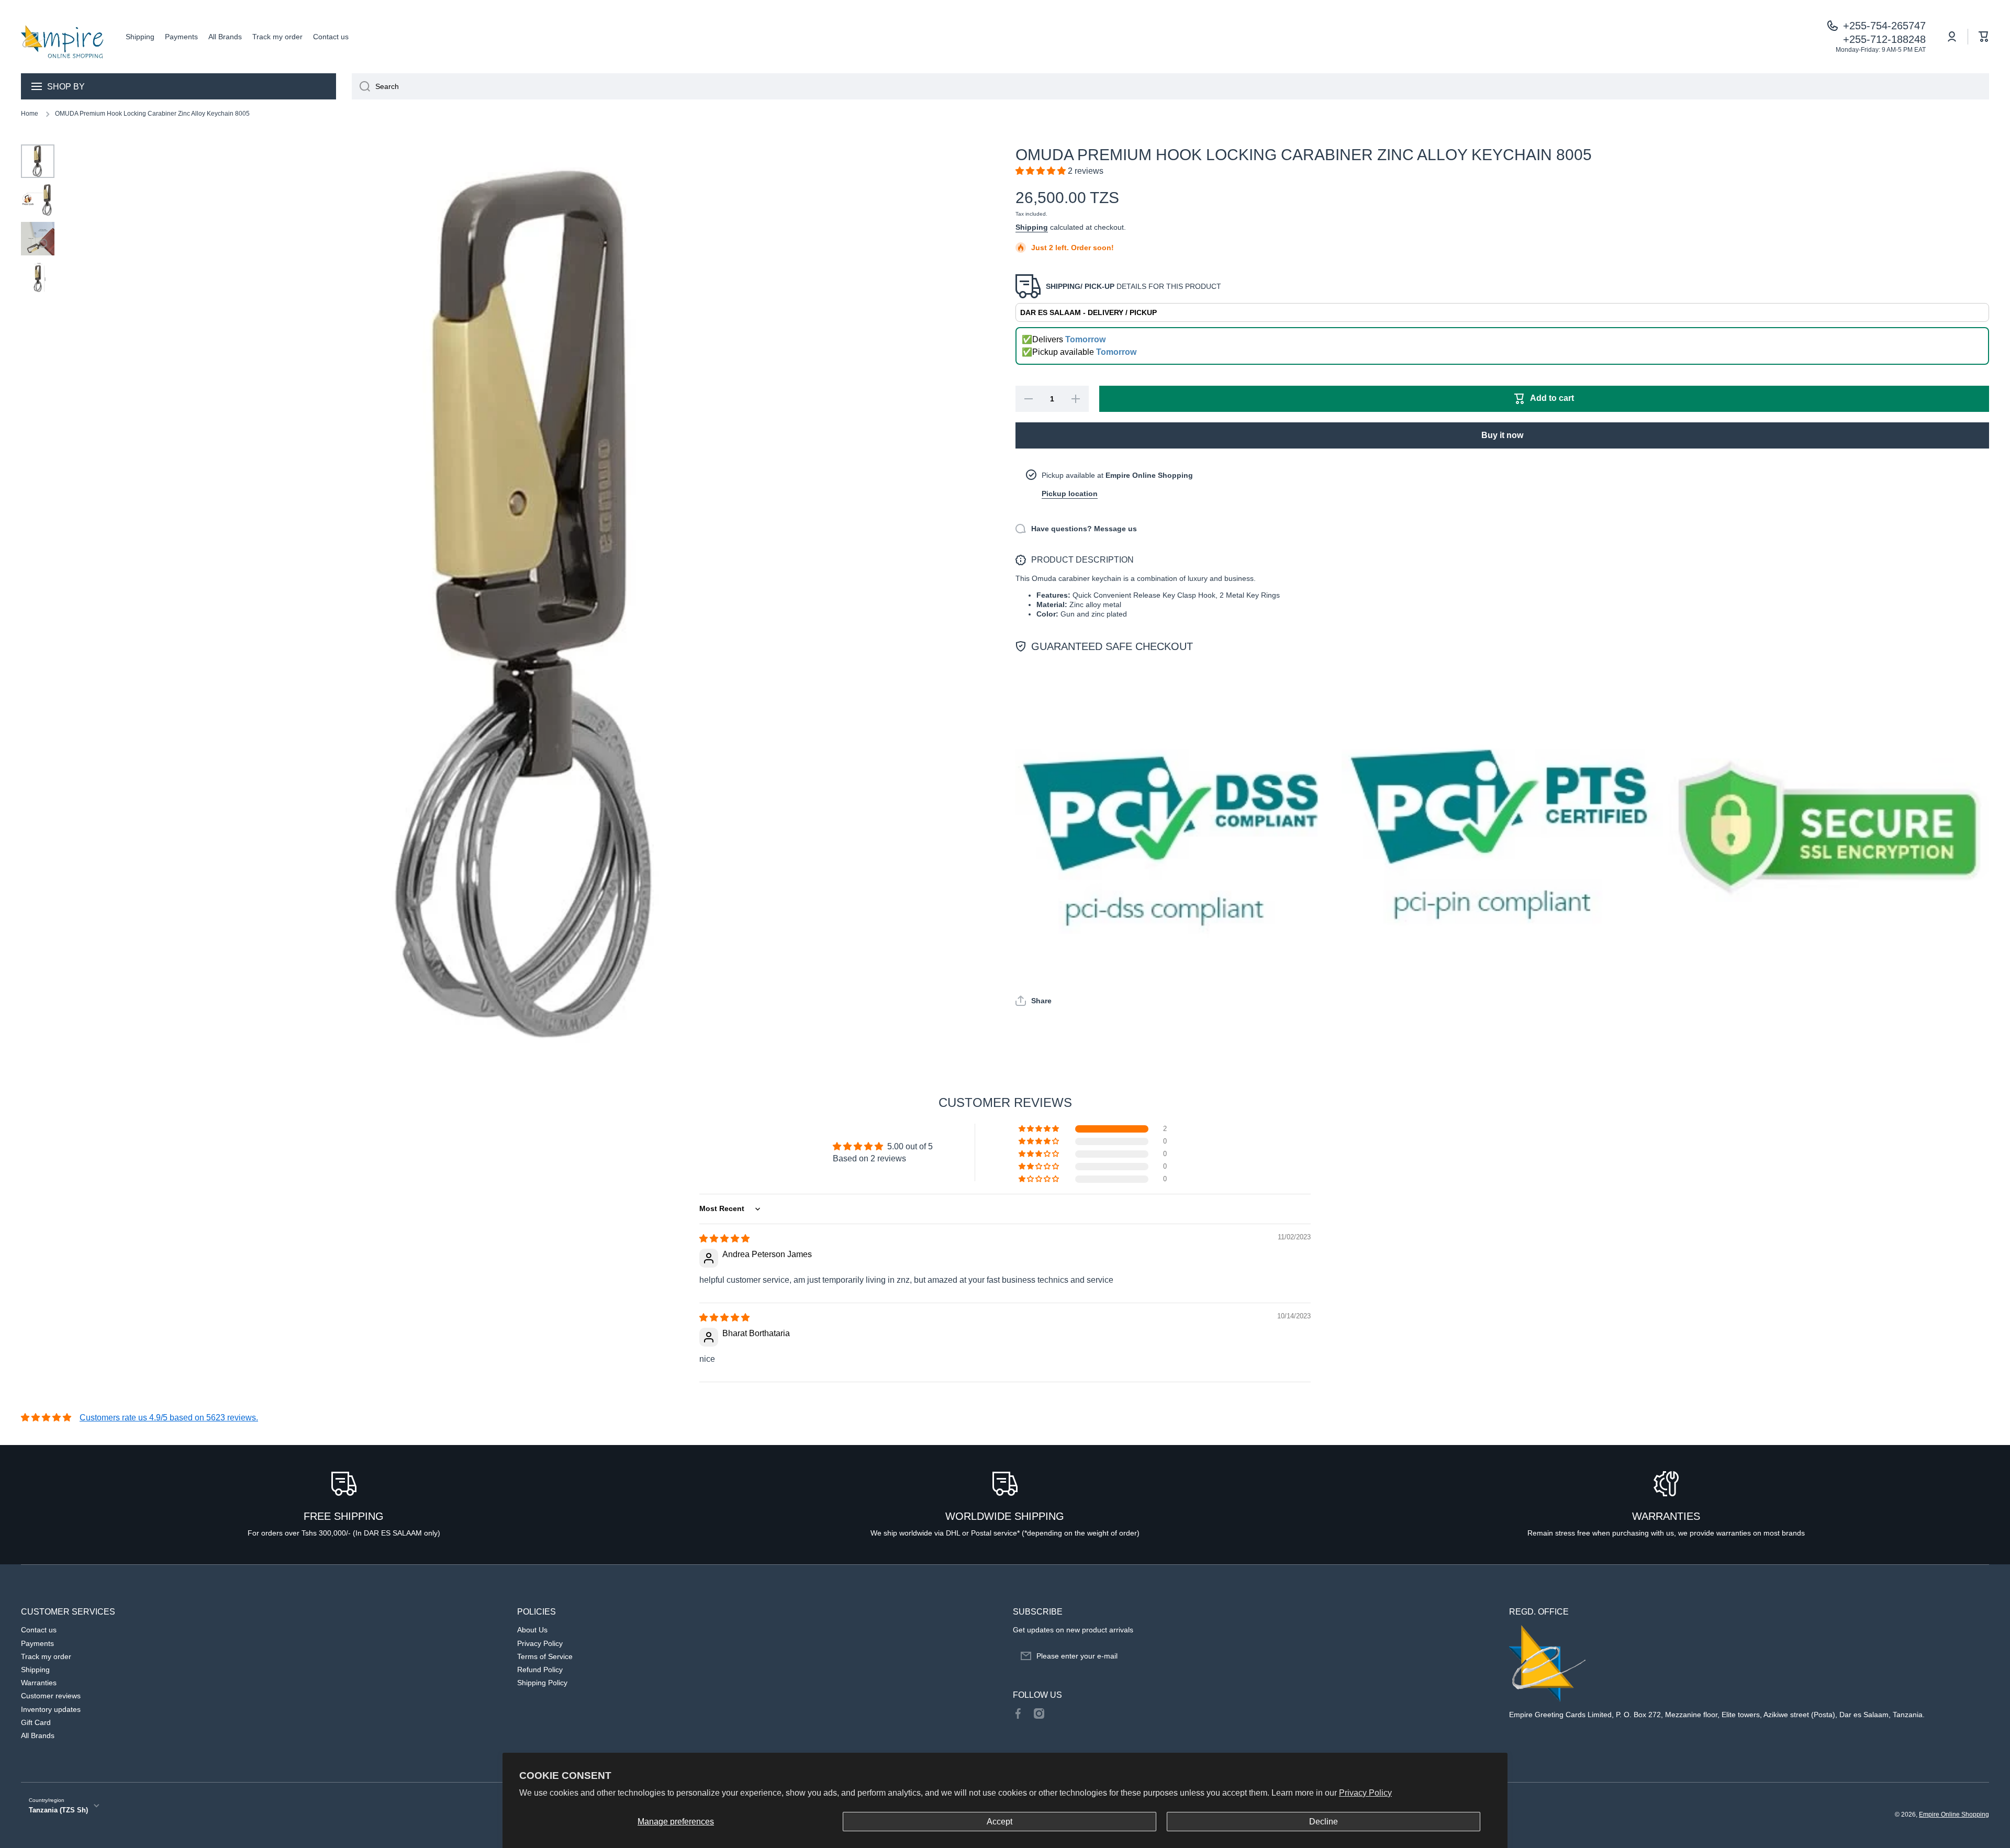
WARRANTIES (1666, 1516)
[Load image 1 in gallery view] (38, 161)
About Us (532, 1630)
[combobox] (1170, 86)
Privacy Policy (1365, 1793)
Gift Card (36, 1722)
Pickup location (1070, 494)
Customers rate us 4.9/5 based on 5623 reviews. (169, 1418)
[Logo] (63, 37)
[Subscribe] (1480, 1656)
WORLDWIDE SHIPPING (1005, 1516)
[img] (724, 1239)
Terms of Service (545, 1656)
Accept (1000, 1822)
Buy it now (1502, 435)
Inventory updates (51, 1709)
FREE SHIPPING (344, 1516)
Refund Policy (540, 1670)
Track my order (46, 1656)
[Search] (361, 86)
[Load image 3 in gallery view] (38, 239)
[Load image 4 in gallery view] (38, 277)
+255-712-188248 (1884, 39)
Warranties (39, 1683)
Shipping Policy (542, 1683)
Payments (37, 1643)
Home (30, 114)
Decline (1324, 1822)
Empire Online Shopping (1954, 1815)
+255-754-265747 (1884, 26)
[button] (1984, 37)
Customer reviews (51, 1696)
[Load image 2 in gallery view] (38, 200)
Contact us (39, 1630)
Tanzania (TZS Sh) (58, 1810)
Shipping (1032, 227)
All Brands (38, 1735)
